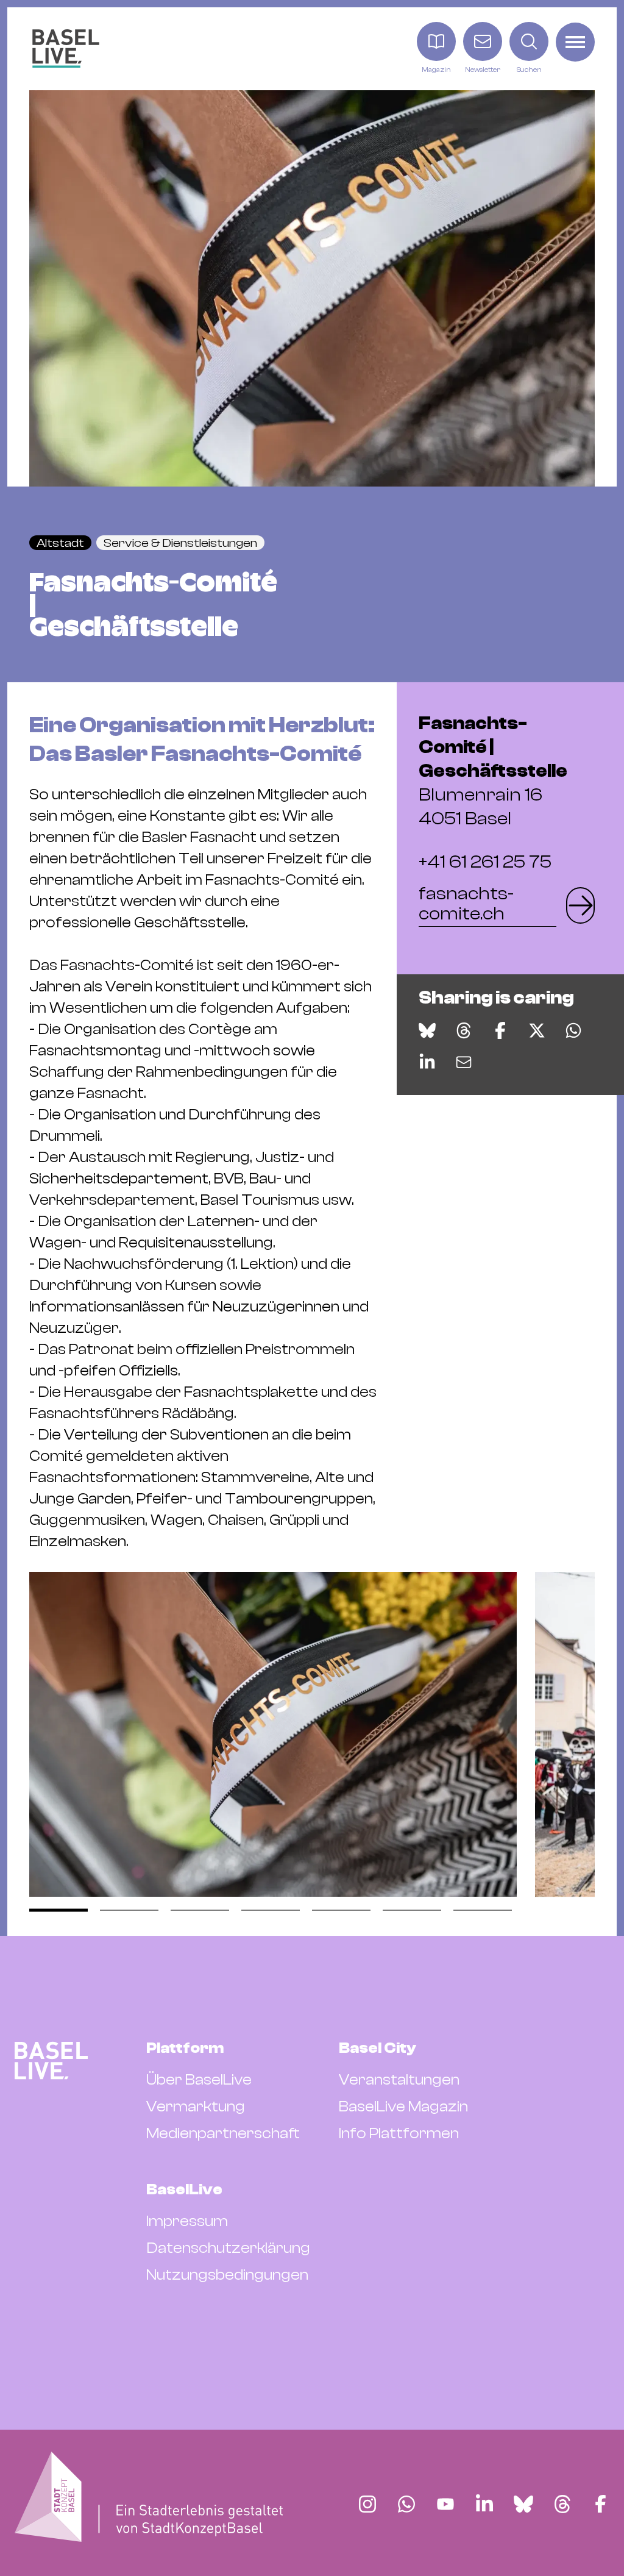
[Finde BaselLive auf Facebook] (601, 2504)
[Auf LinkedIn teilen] (427, 1062)
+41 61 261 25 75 (485, 862)
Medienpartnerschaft (223, 2133)
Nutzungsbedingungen (227, 2275)
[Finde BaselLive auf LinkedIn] (484, 2504)
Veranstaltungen (399, 2080)
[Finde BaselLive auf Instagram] (367, 2504)
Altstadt (60, 543)
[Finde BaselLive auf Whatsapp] (406, 2504)
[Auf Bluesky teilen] (427, 1030)
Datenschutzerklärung (228, 2248)
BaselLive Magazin (403, 2107)
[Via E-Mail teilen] (464, 1062)
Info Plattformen (399, 2133)
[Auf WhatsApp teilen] (573, 1030)
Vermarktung (196, 2107)
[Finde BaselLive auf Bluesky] (523, 2504)
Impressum (187, 2221)
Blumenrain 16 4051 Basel (493, 771)
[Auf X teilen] (537, 1030)
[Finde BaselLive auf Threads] (562, 2504)
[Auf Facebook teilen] (500, 1030)
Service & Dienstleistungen (180, 543)
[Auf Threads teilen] (464, 1030)
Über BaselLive (199, 2080)
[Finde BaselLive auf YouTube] (445, 2504)
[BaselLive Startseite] (66, 48)
